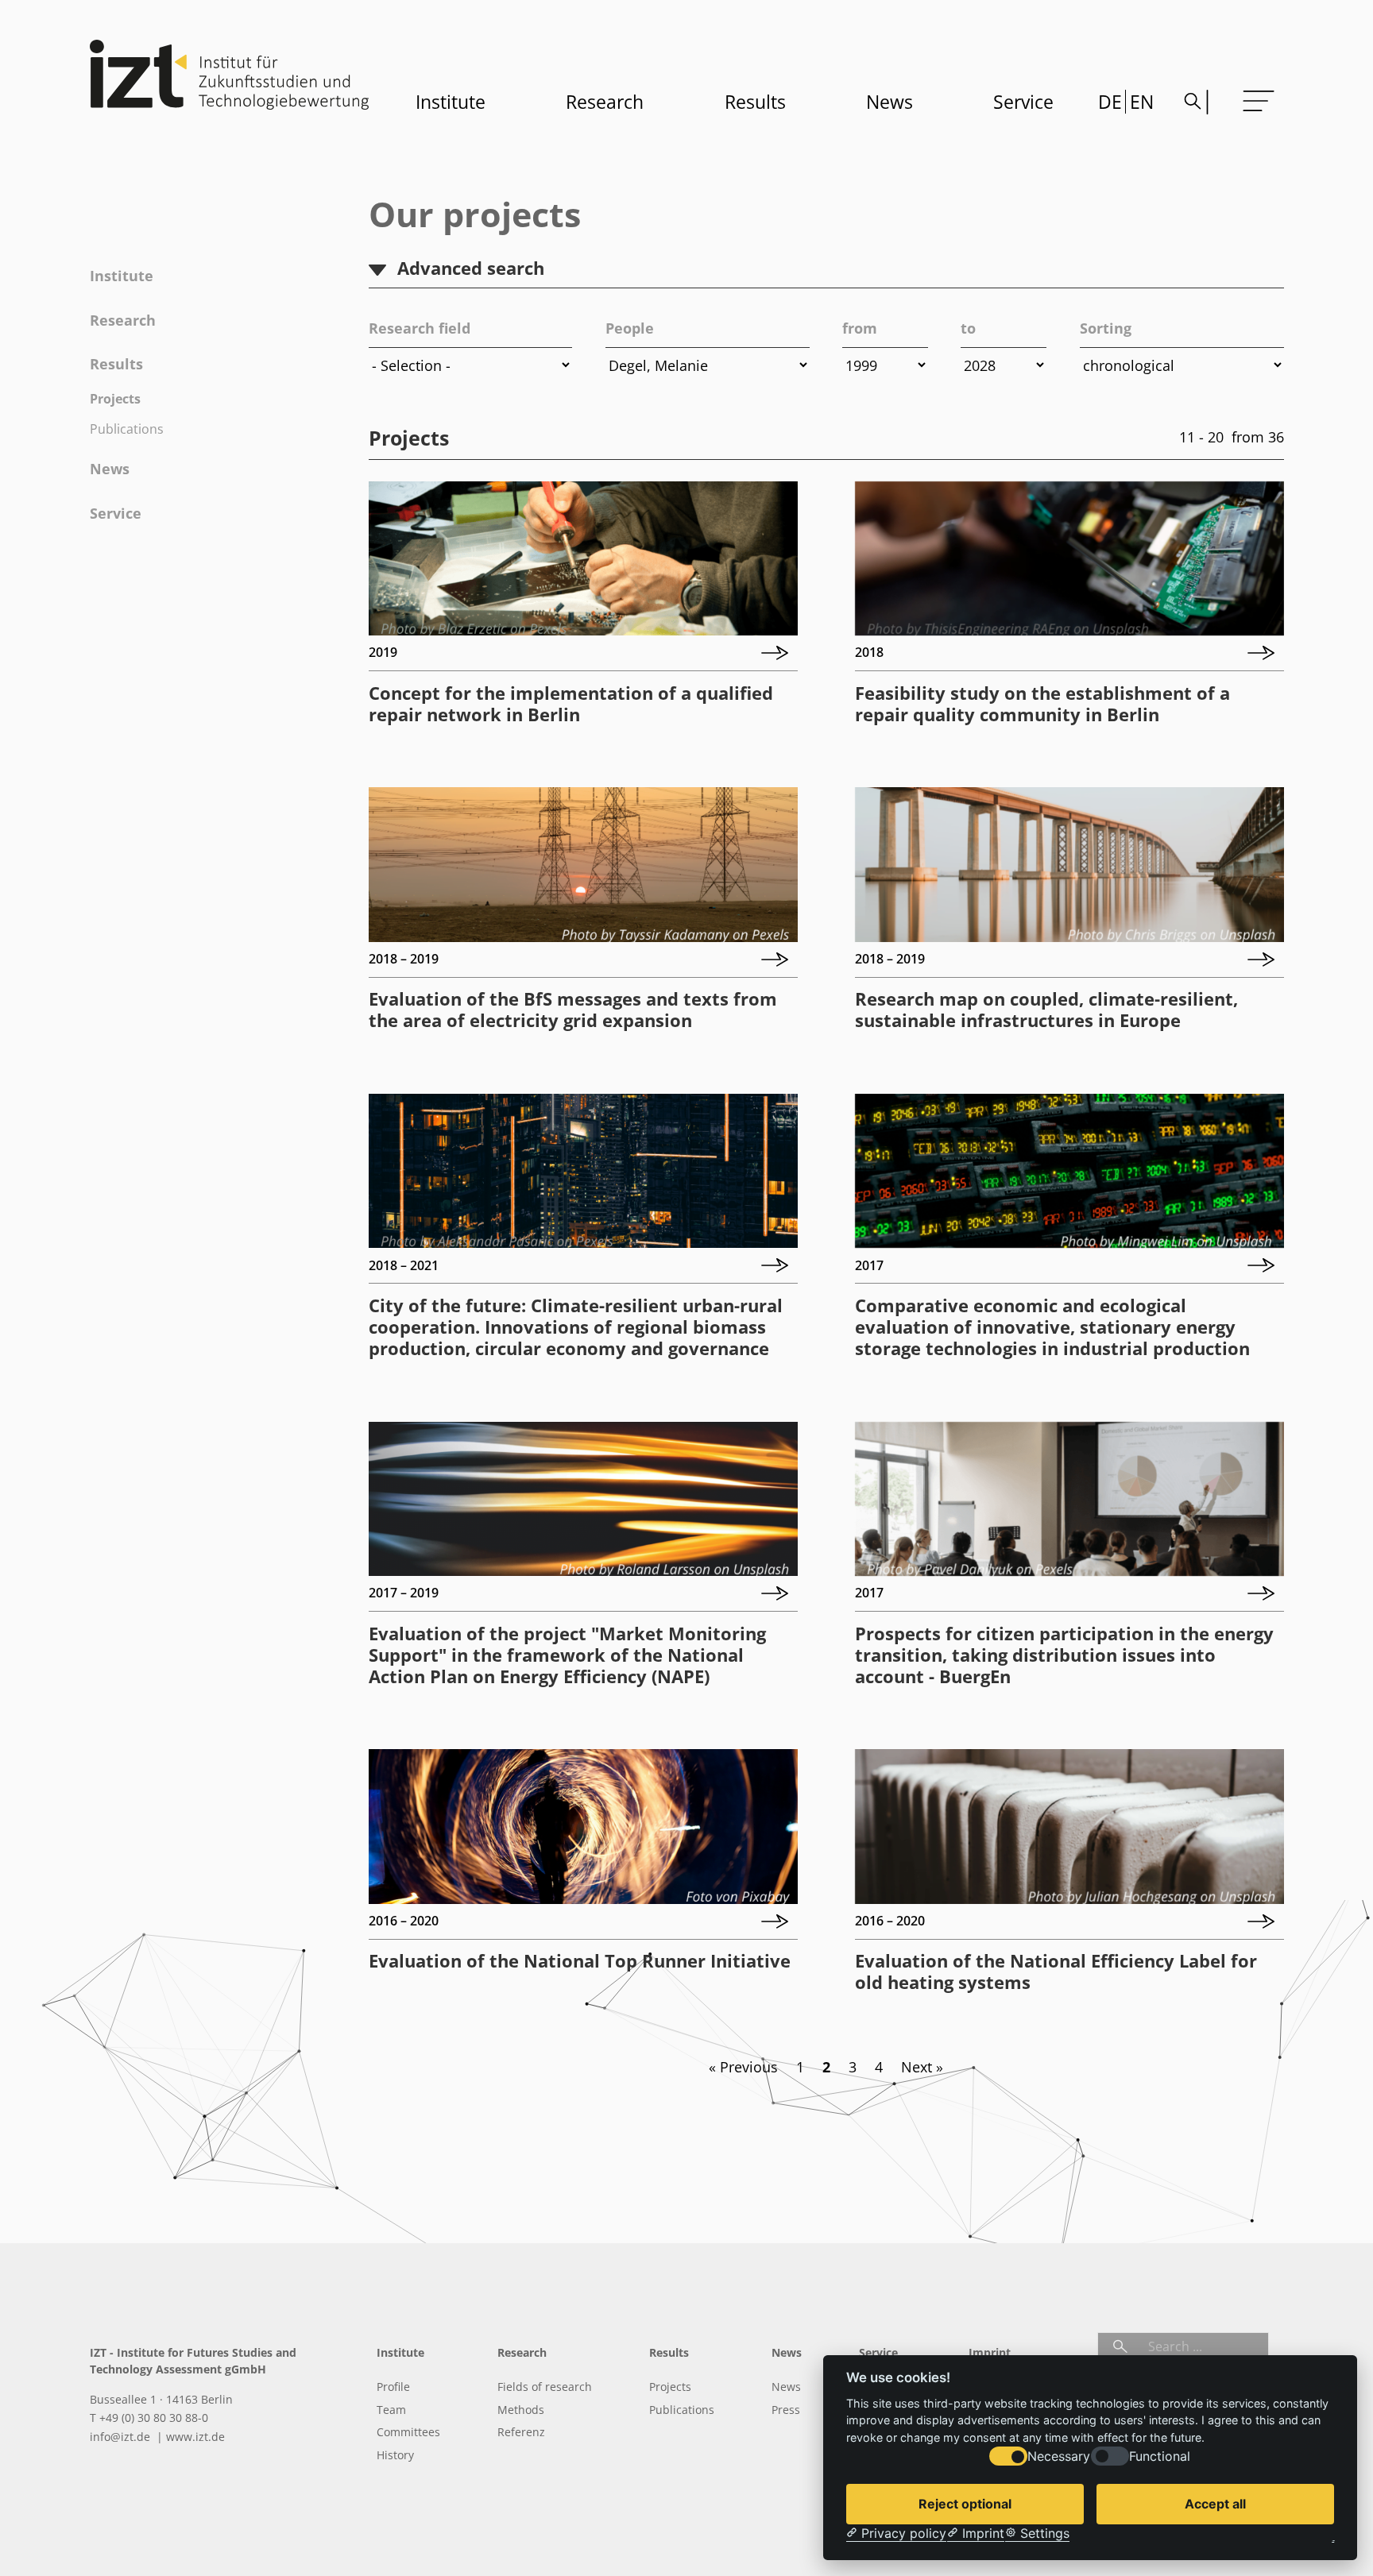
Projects (115, 399)
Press (786, 2410)
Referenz (521, 2432)
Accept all (1215, 2504)
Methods (521, 2410)
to (968, 328)
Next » (922, 2067)
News (890, 102)
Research (605, 102)
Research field (420, 328)
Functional (1160, 2456)
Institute (451, 102)
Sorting (1106, 328)
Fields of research (545, 2387)
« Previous (743, 2067)
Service (1023, 102)
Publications (127, 429)
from (860, 328)
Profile (393, 2387)
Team (391, 2410)
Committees (408, 2432)
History (395, 2455)
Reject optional (965, 2504)
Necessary (1059, 2456)
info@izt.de (122, 2437)
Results (755, 102)
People (630, 328)
